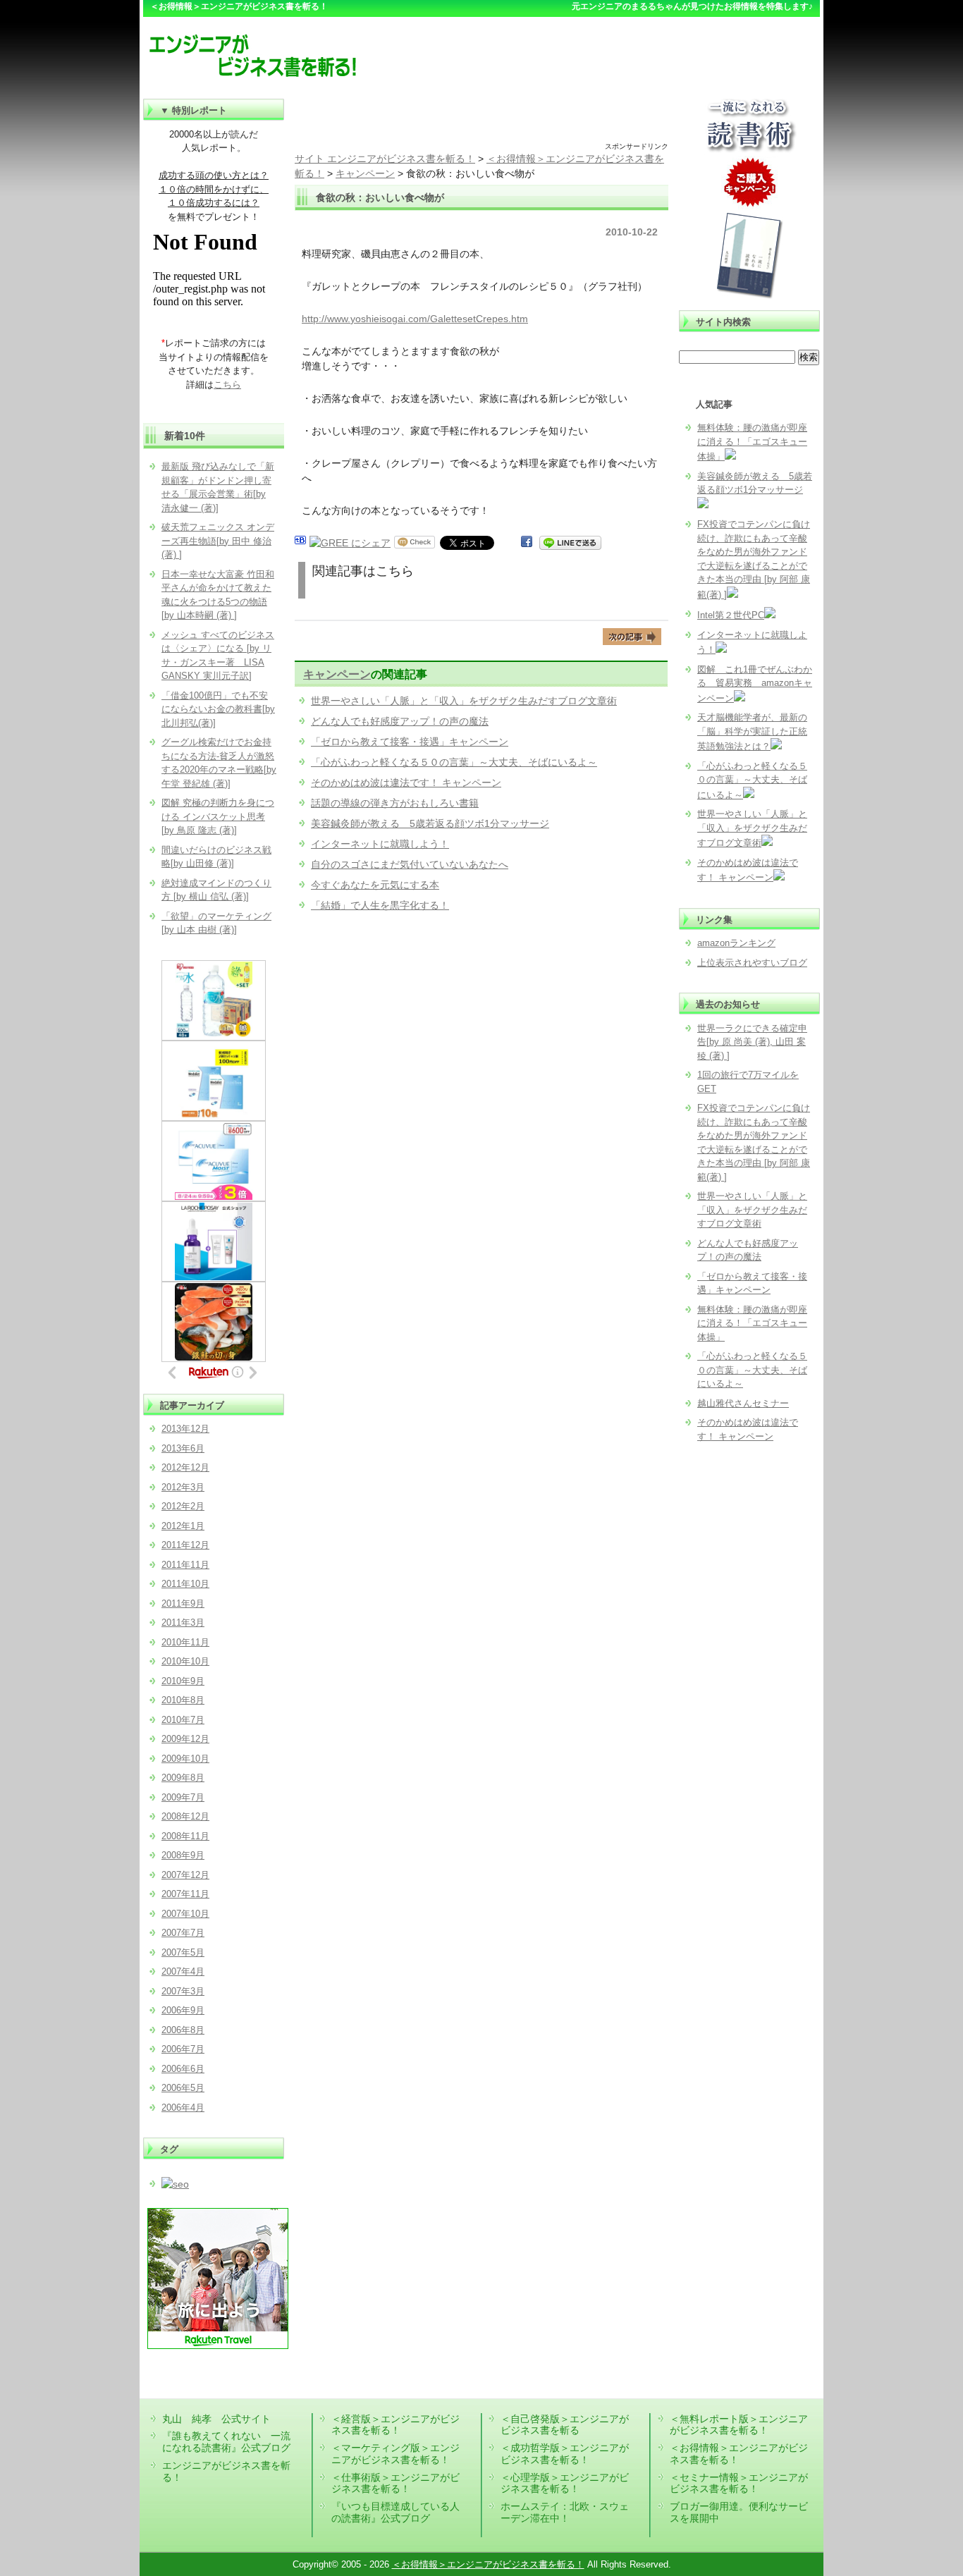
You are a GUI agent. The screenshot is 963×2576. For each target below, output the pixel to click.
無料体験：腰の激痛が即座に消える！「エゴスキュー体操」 (752, 442)
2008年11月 (185, 1836)
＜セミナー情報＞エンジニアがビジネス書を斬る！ (739, 2483)
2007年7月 (183, 1933)
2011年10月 (185, 1584)
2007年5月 (183, 1952)
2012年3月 (183, 1487)
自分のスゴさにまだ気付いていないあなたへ (410, 864)
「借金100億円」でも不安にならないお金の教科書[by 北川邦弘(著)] (218, 709)
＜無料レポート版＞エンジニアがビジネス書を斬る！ (739, 2425)
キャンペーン (337, 674)
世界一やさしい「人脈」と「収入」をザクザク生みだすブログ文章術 (464, 701)
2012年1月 (183, 1526)
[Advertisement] (481, 120)
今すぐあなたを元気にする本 (375, 885)
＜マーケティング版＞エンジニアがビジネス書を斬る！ (395, 2454)
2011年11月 (185, 1565)
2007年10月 (185, 1914)
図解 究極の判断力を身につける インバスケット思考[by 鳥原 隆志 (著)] (218, 816)
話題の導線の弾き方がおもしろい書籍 (395, 803)
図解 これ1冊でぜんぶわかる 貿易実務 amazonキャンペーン (755, 684)
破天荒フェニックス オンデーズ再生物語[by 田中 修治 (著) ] (218, 541)
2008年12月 (185, 1816)
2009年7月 (183, 1797)
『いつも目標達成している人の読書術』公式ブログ (395, 2512)
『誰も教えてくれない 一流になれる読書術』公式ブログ (226, 2442)
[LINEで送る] (570, 543)
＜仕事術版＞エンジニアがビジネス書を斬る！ (395, 2483)
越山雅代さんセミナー (743, 1403)
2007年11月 (185, 1894)
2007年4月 (183, 1971)
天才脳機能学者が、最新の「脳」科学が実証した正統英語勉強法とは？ (752, 732)
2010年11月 (185, 1642)
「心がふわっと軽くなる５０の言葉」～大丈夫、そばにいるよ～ (454, 762)
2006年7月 (183, 2049)
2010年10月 (185, 1661)
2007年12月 (185, 1875)
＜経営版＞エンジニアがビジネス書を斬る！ (395, 2425)
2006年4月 (183, 2108)
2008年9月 (183, 1855)
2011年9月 (183, 1603)
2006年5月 (183, 2088)
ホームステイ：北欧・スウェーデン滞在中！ (565, 2512)
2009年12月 (185, 1739)
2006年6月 (183, 2069)
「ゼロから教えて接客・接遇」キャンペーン (410, 742)
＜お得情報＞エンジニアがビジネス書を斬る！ (488, 2564)
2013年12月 (185, 1429)
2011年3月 (183, 1623)
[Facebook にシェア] (527, 543)
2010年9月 (183, 1681)
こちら (227, 385)
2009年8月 (183, 1778)
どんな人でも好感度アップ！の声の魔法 (400, 721)
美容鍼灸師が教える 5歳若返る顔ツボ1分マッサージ (430, 823)
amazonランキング (736, 943)
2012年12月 (185, 1467)
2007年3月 (183, 1991)
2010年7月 (183, 1720)
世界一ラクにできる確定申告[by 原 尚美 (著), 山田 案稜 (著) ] (752, 1042)
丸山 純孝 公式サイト (216, 2419)
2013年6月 (183, 1448)
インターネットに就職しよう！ (380, 844)
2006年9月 (183, 2010)
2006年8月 (183, 2030)
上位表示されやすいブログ (752, 963)
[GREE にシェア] (350, 543)
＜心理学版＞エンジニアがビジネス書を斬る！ (565, 2483)
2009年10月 (185, 1759)
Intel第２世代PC (731, 615)
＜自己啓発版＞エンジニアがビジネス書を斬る (565, 2425)
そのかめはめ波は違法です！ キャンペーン (406, 783)
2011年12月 (185, 1545)
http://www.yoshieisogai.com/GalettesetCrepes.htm (415, 319)
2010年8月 (183, 1700)
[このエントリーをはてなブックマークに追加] (300, 543)
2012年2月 (183, 1506)
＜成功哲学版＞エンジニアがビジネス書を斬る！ (565, 2454)
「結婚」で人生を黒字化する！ (380, 905)
